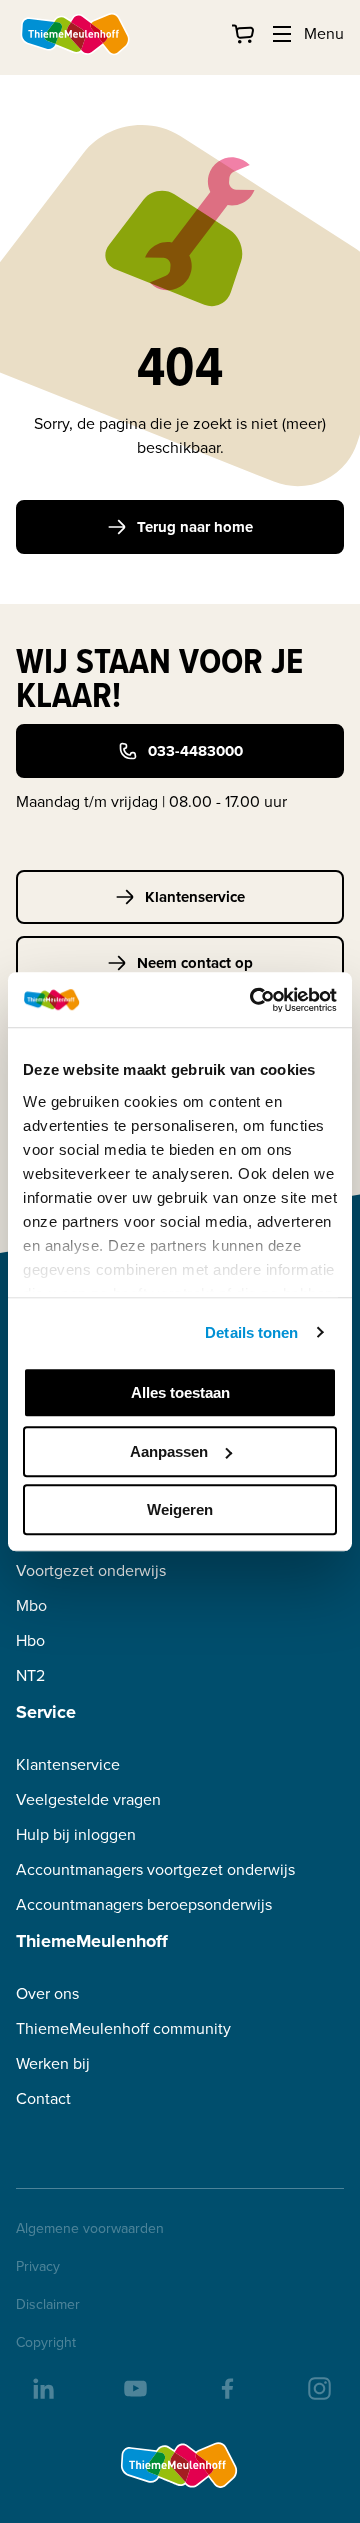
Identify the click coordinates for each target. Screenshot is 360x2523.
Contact (43, 2098)
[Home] (76, 34)
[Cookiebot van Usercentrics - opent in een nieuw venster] (254, 1000)
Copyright (46, 2343)
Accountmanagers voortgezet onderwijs (155, 1869)
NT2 (30, 1675)
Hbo (30, 1640)
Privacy (38, 2267)
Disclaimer (48, 2305)
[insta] (318, 2387)
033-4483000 (195, 751)
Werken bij (53, 2063)
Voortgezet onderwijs (91, 1570)
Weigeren (180, 1509)
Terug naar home (195, 527)
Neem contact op (195, 963)
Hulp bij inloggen (76, 1834)
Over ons (47, 1993)
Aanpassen (169, 1451)
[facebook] (226, 2387)
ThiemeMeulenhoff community (123, 2028)
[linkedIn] (42, 2387)
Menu (324, 33)
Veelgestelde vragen (88, 1799)
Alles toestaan (180, 1392)
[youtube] (134, 2387)
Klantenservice (195, 897)
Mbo (31, 1605)
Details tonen (251, 1332)
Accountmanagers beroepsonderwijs (144, 1904)
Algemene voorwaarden (90, 2229)
